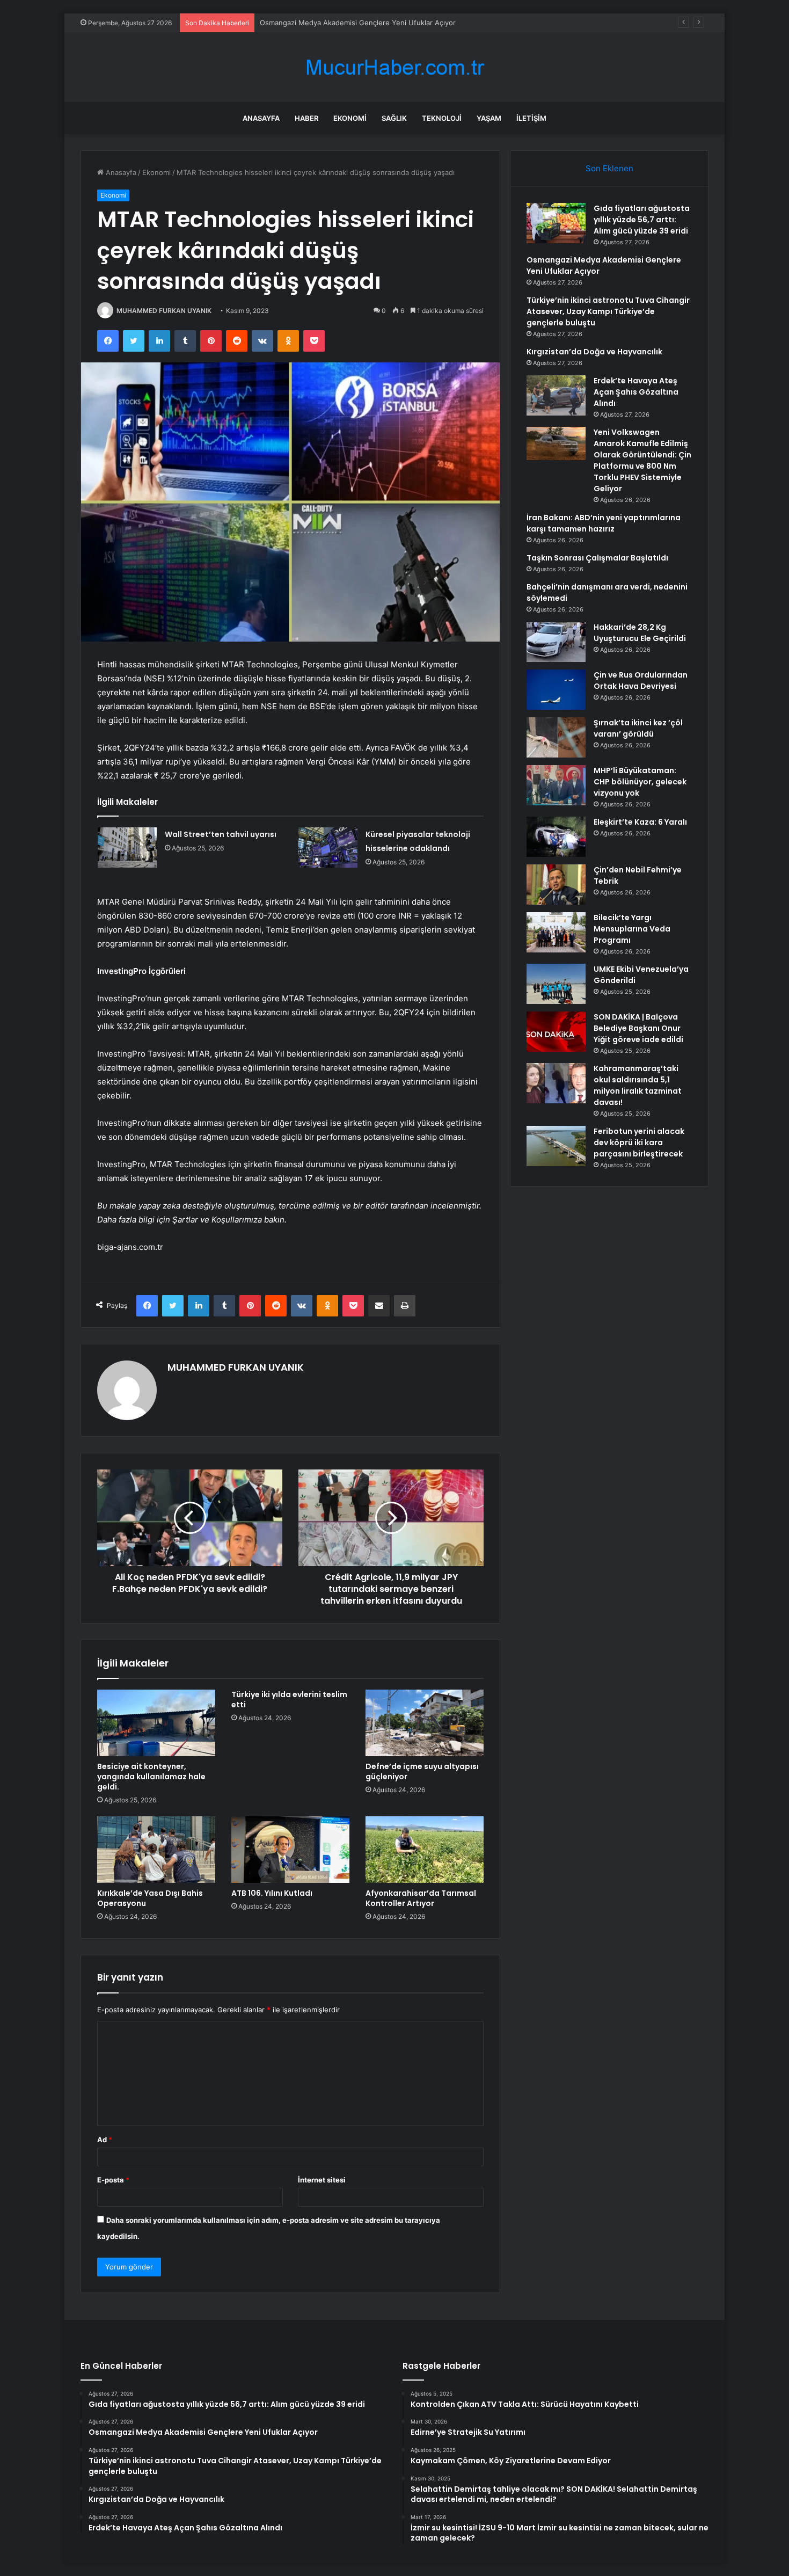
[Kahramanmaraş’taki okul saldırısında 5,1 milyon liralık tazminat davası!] (556, 1083)
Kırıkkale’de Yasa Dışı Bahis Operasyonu (150, 1898)
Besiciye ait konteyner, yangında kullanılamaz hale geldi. (151, 1777)
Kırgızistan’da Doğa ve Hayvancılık (594, 352)
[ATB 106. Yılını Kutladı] (290, 1850)
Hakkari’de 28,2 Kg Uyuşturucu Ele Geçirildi (640, 633)
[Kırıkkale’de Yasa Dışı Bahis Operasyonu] (156, 1850)
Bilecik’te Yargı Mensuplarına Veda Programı (632, 929)
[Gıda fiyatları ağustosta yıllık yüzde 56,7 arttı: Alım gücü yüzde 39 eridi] (556, 223)
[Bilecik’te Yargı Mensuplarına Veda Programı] (556, 932)
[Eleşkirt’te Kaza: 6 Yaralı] (556, 837)
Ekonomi (350, 118)
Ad (105, 2140)
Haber (306, 118)
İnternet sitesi (322, 2180)
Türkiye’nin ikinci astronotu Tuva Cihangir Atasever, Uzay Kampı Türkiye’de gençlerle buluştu (413, 23)
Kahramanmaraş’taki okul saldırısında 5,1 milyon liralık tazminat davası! (638, 1085)
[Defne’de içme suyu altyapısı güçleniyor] (425, 1723)
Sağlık (394, 118)
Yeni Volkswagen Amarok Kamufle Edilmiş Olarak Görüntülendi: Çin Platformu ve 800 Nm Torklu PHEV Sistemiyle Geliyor (642, 460)
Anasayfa (261, 118)
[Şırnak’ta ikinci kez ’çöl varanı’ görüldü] (556, 737)
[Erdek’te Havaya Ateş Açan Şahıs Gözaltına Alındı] (556, 395)
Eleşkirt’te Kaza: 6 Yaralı (640, 822)
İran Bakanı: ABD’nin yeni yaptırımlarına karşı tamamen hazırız (604, 523)
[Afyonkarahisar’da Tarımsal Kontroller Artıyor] (425, 1850)
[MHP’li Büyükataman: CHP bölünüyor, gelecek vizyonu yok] (556, 785)
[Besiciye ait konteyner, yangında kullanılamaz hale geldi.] (156, 1723)
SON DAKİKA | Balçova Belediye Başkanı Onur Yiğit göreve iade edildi (638, 1028)
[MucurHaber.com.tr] (394, 67)
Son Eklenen (609, 168)
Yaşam (489, 118)
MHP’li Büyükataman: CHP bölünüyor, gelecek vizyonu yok (640, 782)
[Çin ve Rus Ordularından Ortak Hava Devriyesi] (556, 690)
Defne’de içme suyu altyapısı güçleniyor (422, 1771)
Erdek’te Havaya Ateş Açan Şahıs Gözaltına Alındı (636, 392)
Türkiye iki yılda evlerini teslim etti (289, 1700)
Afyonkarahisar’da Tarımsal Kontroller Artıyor (421, 1898)
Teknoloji (442, 118)
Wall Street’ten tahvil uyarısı (221, 834)
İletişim (531, 118)
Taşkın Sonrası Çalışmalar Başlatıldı (597, 558)
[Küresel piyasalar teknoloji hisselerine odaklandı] (328, 847)
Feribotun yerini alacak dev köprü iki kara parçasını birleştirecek (639, 1143)
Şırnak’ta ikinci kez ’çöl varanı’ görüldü (638, 728)
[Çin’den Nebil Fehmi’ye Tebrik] (556, 885)
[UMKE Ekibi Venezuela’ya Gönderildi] (556, 984)
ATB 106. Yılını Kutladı (272, 1893)
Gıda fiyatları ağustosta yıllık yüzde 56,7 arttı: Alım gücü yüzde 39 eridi (642, 220)
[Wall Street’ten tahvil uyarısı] (127, 847)
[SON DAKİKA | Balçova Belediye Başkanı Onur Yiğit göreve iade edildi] (556, 1032)
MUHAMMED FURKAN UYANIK (164, 311)
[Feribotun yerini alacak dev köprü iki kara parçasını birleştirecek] (556, 1146)
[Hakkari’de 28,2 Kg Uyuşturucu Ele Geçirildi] (556, 642)
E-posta (113, 2180)
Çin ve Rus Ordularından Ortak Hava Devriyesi (641, 681)
